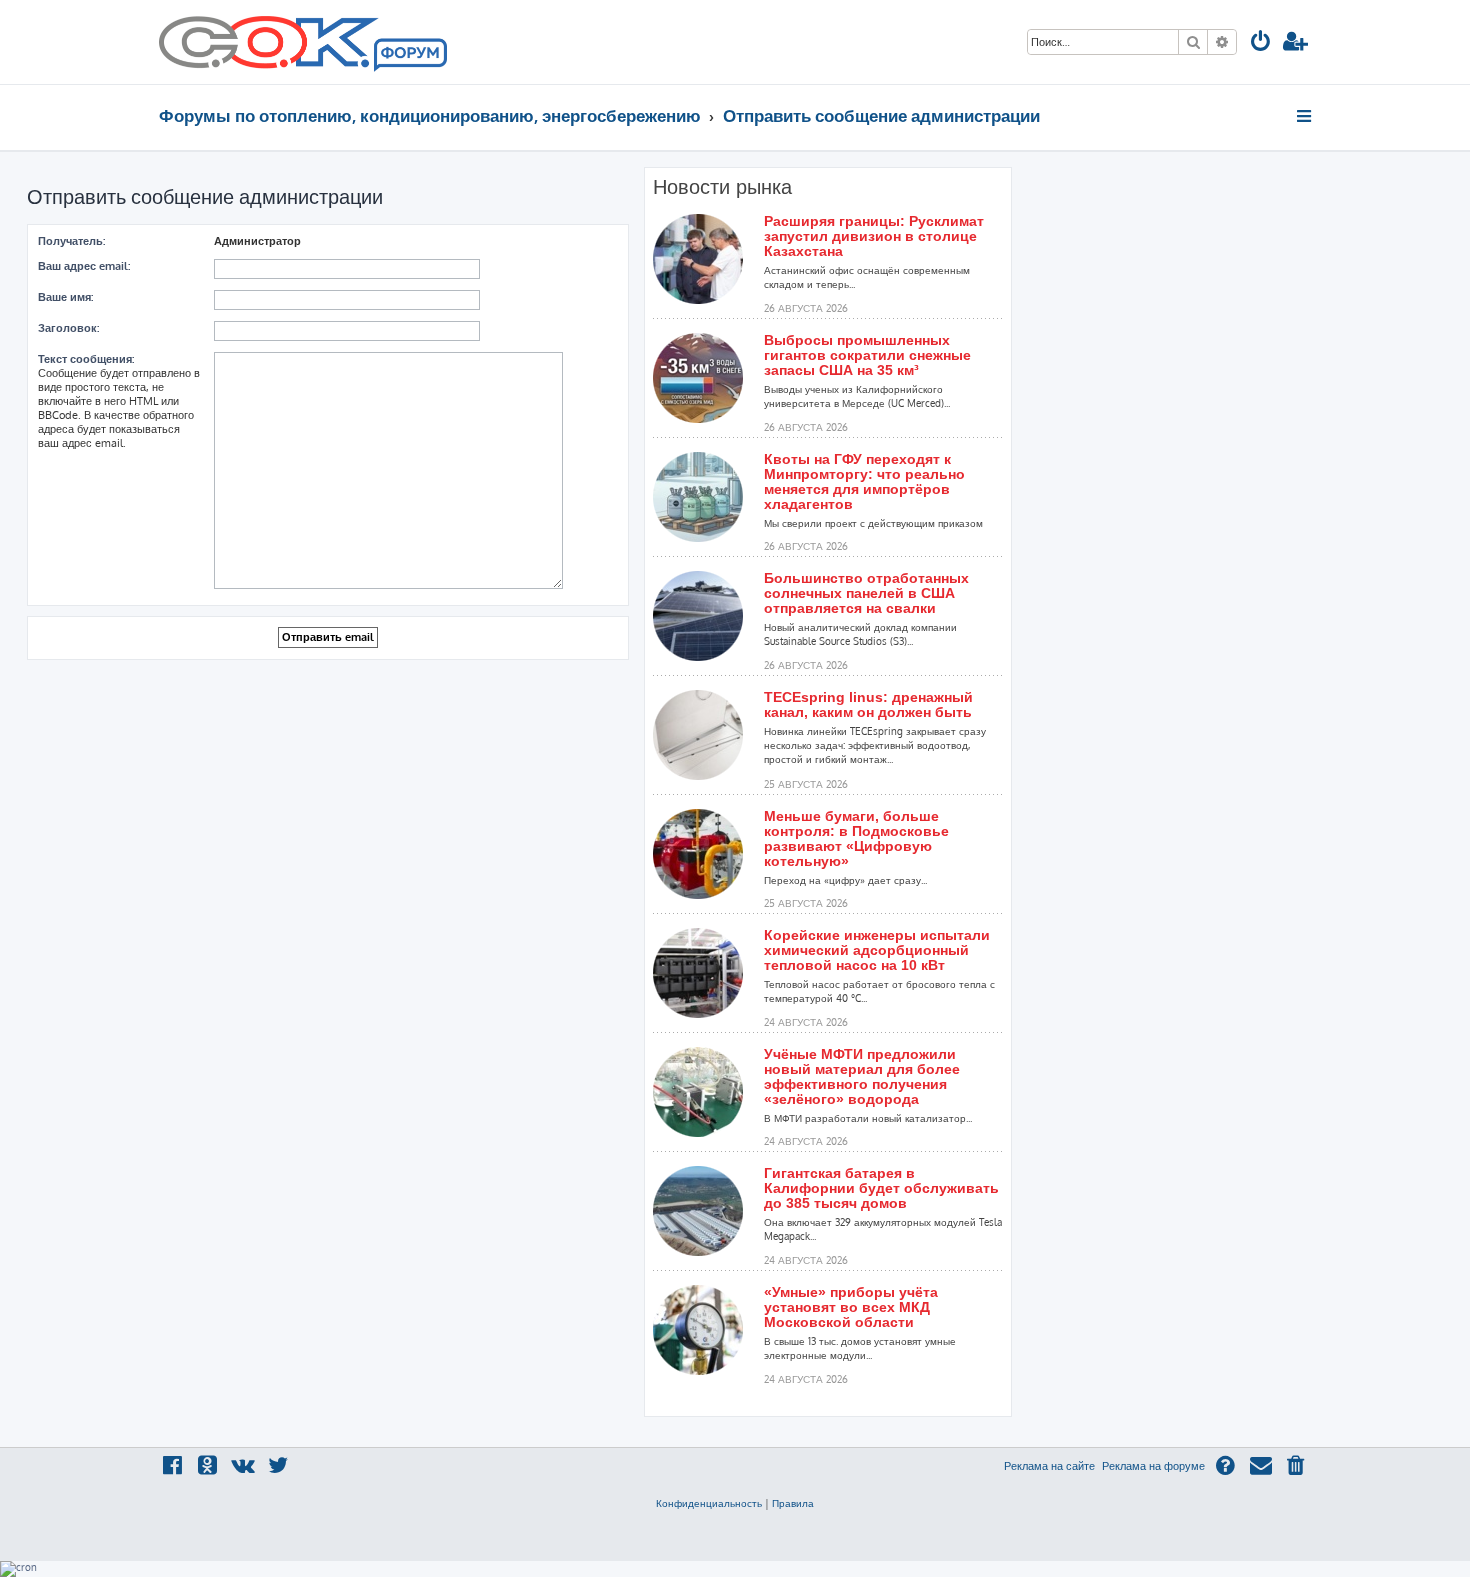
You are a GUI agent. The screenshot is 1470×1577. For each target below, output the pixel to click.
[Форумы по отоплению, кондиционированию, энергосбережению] (409, 56)
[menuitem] (1261, 43)
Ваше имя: (65, 297)
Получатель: (71, 241)
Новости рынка (722, 187)
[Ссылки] (1305, 116)
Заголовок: (68, 328)
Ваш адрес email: (84, 266)
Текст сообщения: (86, 359)
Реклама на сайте (1049, 1466)
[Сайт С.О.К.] (303, 42)
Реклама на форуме (1153, 1466)
